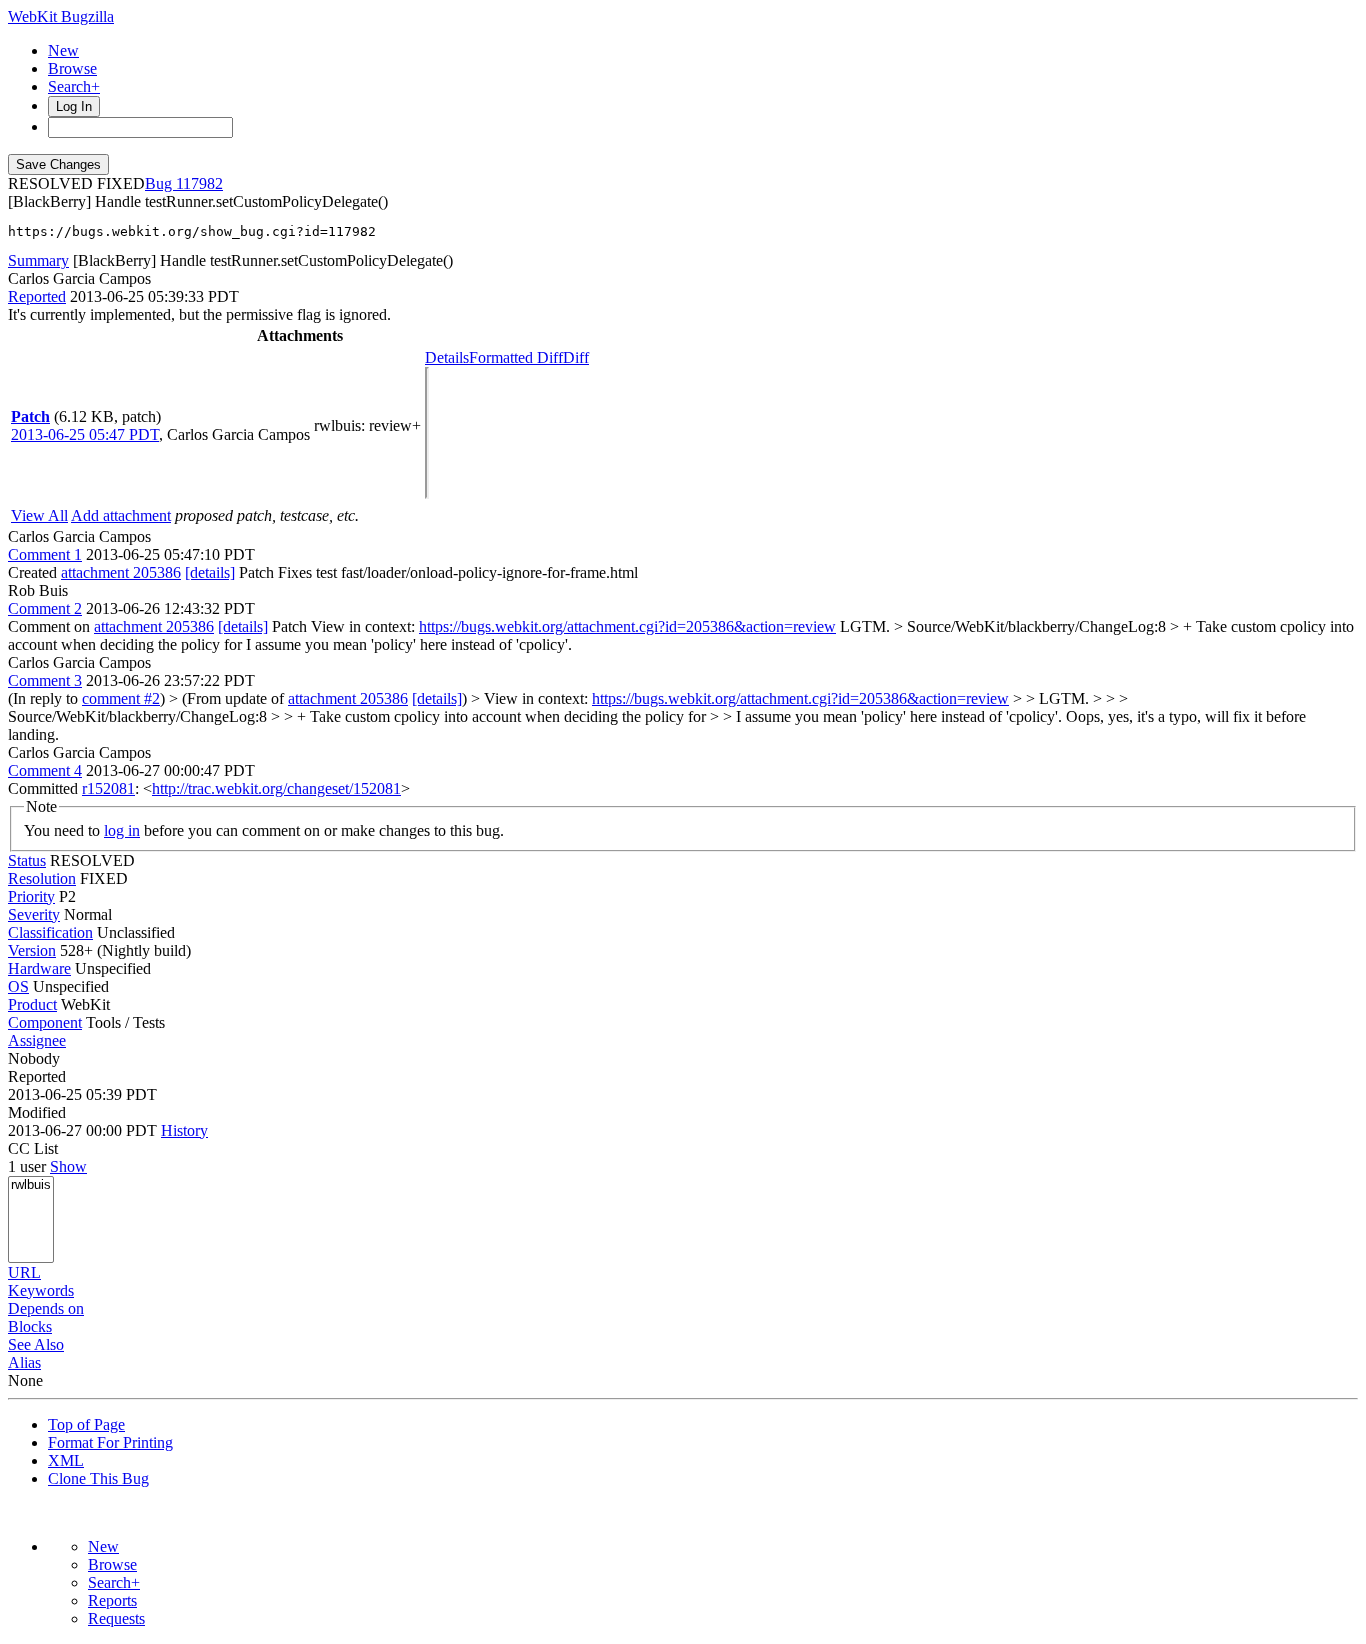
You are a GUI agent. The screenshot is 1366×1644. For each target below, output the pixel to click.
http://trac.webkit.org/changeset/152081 (276, 788)
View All (39, 515)
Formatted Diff (516, 357)
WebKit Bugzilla (61, 16)
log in (122, 830)
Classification (50, 932)
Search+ (74, 86)
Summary (38, 260)
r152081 (108, 788)
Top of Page (86, 1424)
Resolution (42, 878)
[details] (210, 572)
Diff (576, 357)
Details (447, 357)
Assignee (37, 1040)
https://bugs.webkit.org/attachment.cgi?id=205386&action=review (627, 626)
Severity (34, 914)
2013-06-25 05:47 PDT (85, 434)
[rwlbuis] (31, 1185)
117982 (199, 183)
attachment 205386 (121, 572)
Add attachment (121, 515)
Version (32, 950)
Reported (37, 296)
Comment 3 (45, 680)
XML (66, 1460)
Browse (72, 68)
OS (18, 986)
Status (27, 860)
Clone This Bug (98, 1478)
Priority (31, 896)
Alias (24, 1362)
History (184, 1130)
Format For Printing (110, 1442)
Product (32, 1004)
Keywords (41, 1290)
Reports (112, 1600)
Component (45, 1022)
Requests (116, 1618)
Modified (37, 1112)
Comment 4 (45, 770)
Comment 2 (45, 608)
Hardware (39, 968)
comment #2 (121, 698)
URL (24, 1272)
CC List (33, 1148)
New (63, 50)
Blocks (30, 1326)
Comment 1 (45, 554)
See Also (36, 1344)
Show (68, 1166)
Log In (74, 106)
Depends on (46, 1308)
